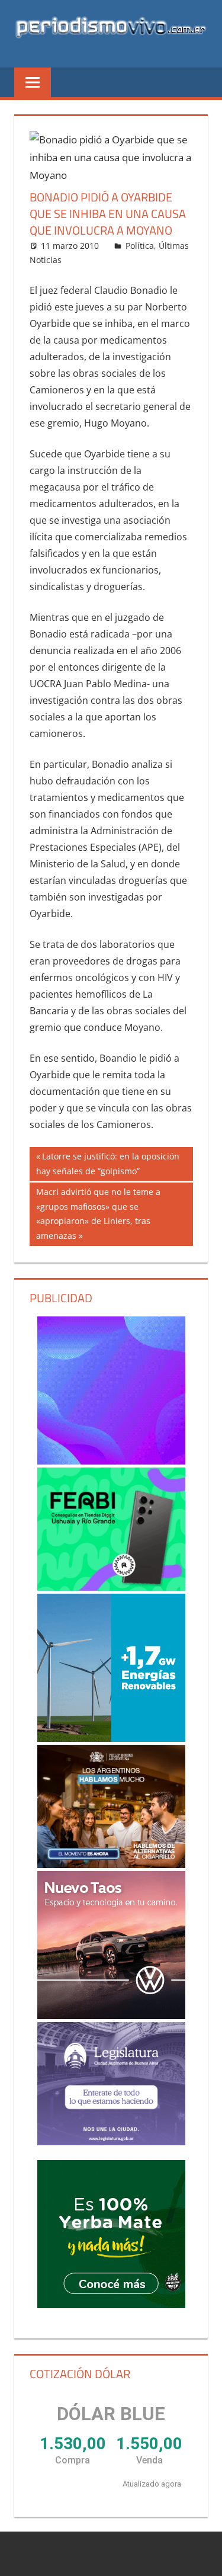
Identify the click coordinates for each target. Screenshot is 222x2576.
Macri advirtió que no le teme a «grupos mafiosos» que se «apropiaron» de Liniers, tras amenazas (98, 1213)
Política (140, 246)
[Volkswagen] (111, 1945)
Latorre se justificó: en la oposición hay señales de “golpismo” (108, 1163)
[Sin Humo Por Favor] (111, 1806)
